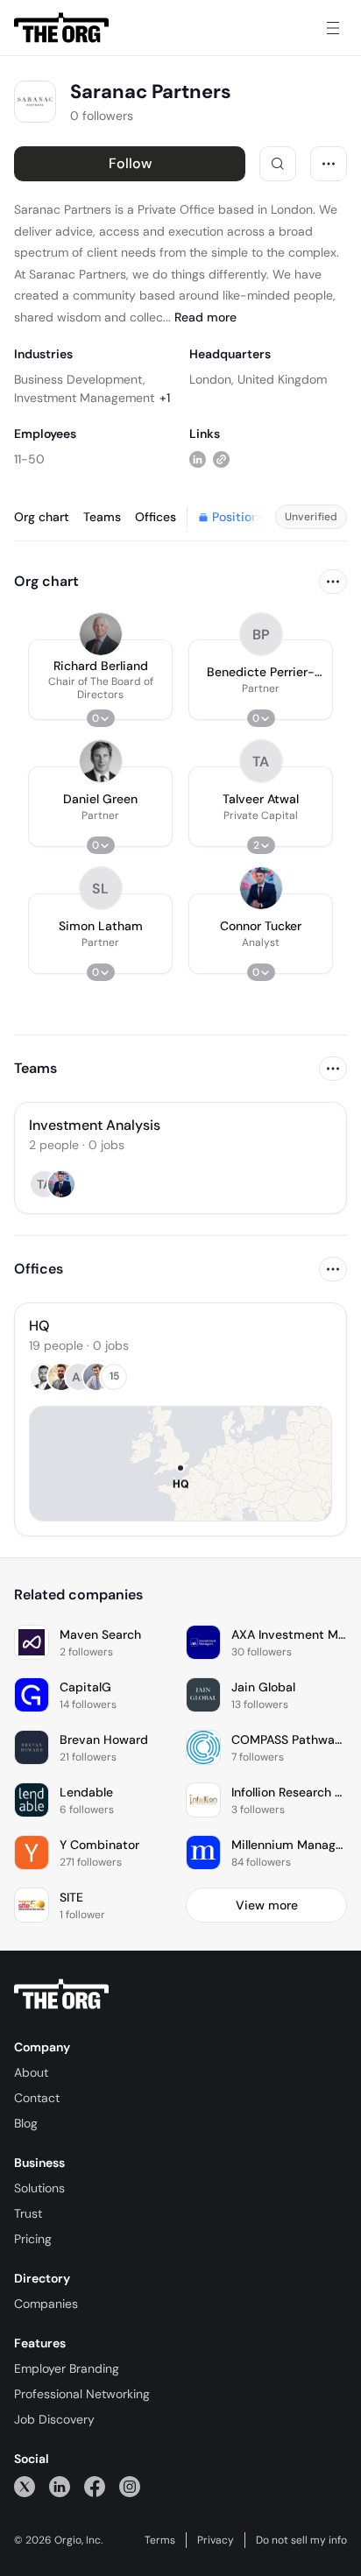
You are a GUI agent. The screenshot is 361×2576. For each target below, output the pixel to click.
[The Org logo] (61, 1994)
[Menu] (333, 28)
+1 (165, 398)
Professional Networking (82, 2394)
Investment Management (84, 398)
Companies (46, 2304)
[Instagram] (130, 2486)
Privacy (216, 2540)
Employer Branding (67, 2368)
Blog (26, 2123)
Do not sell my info (301, 2540)
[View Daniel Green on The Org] (101, 761)
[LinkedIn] (60, 2486)
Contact (37, 2098)
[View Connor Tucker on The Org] (261, 888)
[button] (100, 680)
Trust (28, 2213)
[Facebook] (95, 2486)
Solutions (39, 2188)
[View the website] (221, 459)
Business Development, (80, 379)
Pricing (33, 2239)
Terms (160, 2540)
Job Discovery (54, 2419)
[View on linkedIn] (198, 459)
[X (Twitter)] (25, 2486)
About (31, 2072)
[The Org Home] (61, 28)
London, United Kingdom (258, 379)
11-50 (29, 459)
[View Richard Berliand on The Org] (101, 634)
